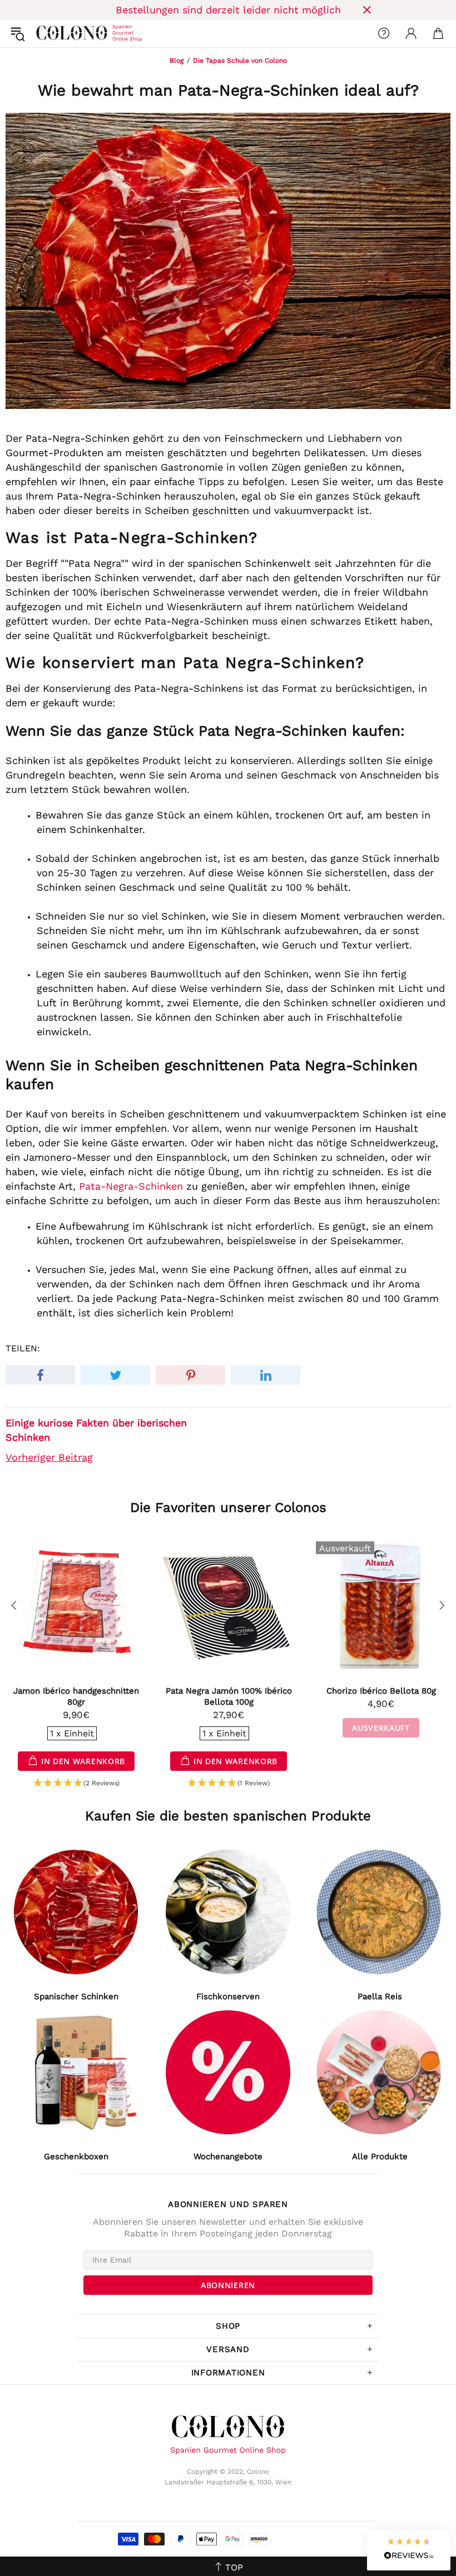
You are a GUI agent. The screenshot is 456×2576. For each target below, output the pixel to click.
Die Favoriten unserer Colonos (228, 1507)
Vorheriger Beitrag (49, 1457)
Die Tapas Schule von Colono (240, 61)
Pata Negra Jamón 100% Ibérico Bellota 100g (229, 1696)
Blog (177, 61)
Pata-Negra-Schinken (131, 1186)
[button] (76, 1783)
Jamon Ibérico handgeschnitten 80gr (76, 1696)
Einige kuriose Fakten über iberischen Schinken (96, 1430)
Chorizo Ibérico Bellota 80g (381, 1691)
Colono (45, 33)
